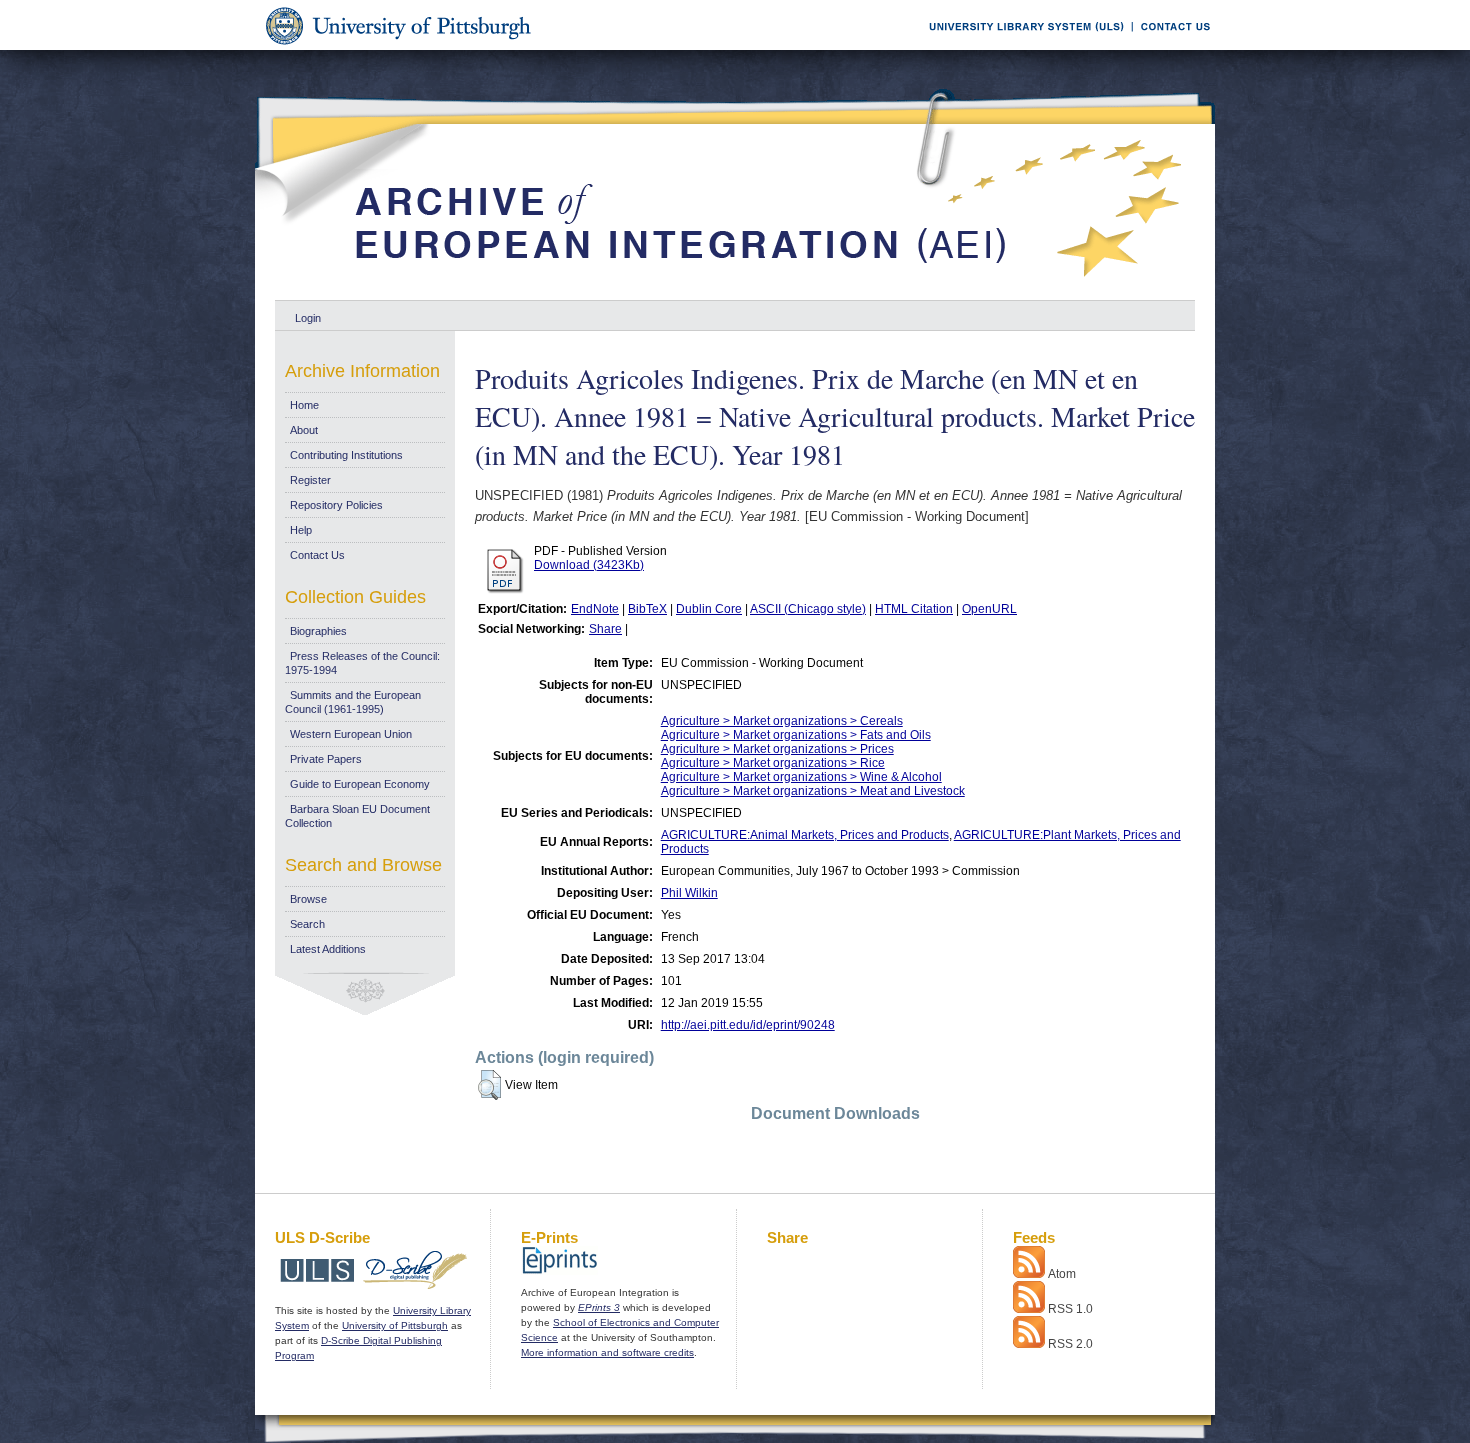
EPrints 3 (599, 1307)
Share (605, 629)
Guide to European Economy (360, 784)
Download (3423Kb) (589, 565)
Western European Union (351, 734)
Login (308, 318)
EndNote (595, 609)
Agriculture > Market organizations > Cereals (782, 721)
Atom (1062, 1274)
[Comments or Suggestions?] (1171, 46)
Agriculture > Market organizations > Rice (773, 763)
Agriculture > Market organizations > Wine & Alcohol (801, 777)
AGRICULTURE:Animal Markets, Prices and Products (805, 835)
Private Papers (326, 759)
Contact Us (317, 555)
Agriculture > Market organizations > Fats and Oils (796, 735)
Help (301, 530)
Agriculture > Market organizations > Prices (777, 749)
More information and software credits (607, 1352)
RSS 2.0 (1070, 1344)
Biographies (318, 631)
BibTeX (647, 609)
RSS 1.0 (1070, 1309)
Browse (308, 899)
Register (310, 480)
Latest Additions (328, 949)
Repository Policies (336, 505)
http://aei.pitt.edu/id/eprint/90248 (748, 1025)
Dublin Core (709, 609)
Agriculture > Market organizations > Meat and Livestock (813, 791)
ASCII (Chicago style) (808, 609)
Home (304, 405)
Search (307, 924)
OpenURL (989, 609)
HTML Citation (914, 609)
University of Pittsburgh (395, 1325)
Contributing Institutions (346, 455)
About (304, 430)
